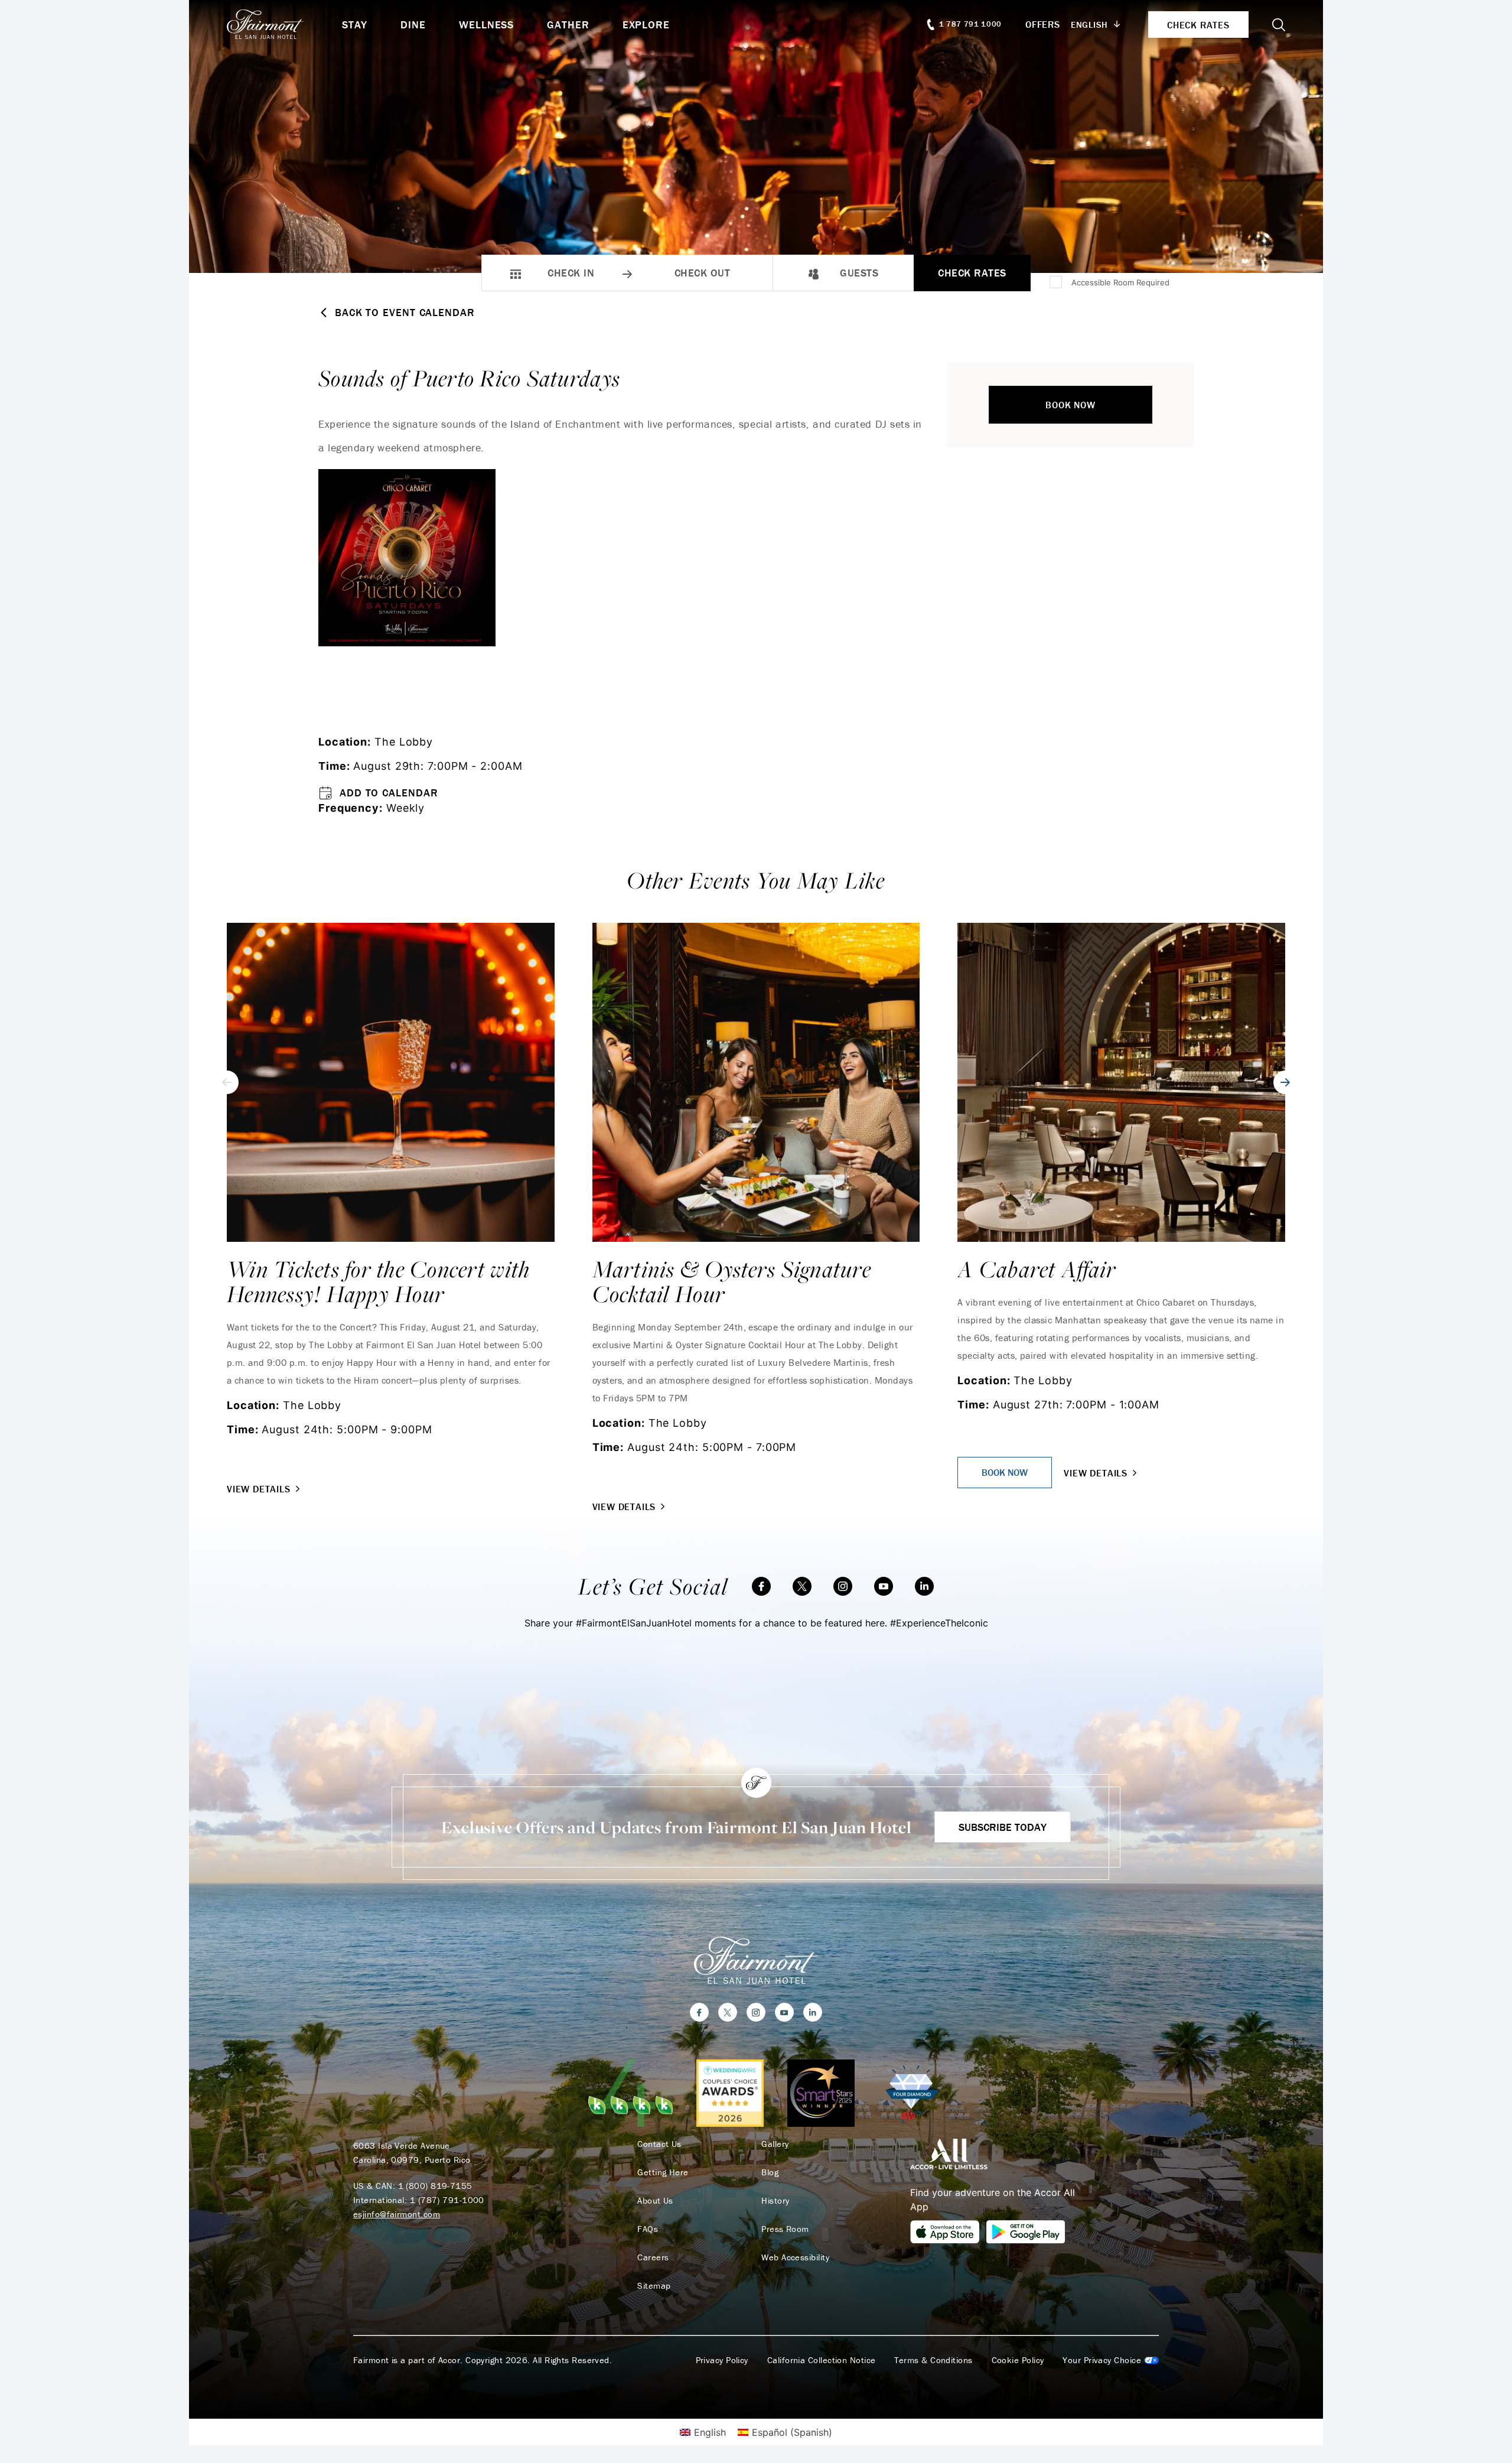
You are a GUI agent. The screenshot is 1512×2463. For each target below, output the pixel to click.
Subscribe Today (1003, 1827)
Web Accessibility (795, 2257)
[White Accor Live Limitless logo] (949, 2153)
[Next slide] (1285, 1082)
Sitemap (654, 2286)
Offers (1043, 24)
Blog (770, 2172)
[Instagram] (843, 1586)
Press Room (785, 2229)
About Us (655, 2201)
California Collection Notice (822, 2360)
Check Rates (972, 273)
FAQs (648, 2229)
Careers (653, 2257)
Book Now (1070, 405)
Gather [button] (568, 25)
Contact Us (659, 2144)
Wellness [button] (486, 25)
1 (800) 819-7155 (435, 2186)
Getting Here (663, 2172)
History (775, 2201)
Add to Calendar (389, 793)
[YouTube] (884, 1586)
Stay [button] (355, 25)
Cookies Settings (1111, 2360)
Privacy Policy (722, 2360)
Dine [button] (413, 25)
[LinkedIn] (924, 1586)
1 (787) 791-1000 (447, 2200)
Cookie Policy (1018, 2360)
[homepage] (284, 24)
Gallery (775, 2144)
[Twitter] (802, 1586)
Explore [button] (646, 25)
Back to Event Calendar (405, 313)
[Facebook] (761, 1586)
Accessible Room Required (1120, 282)
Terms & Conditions (933, 2360)
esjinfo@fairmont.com (397, 2214)
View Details (259, 1489)
